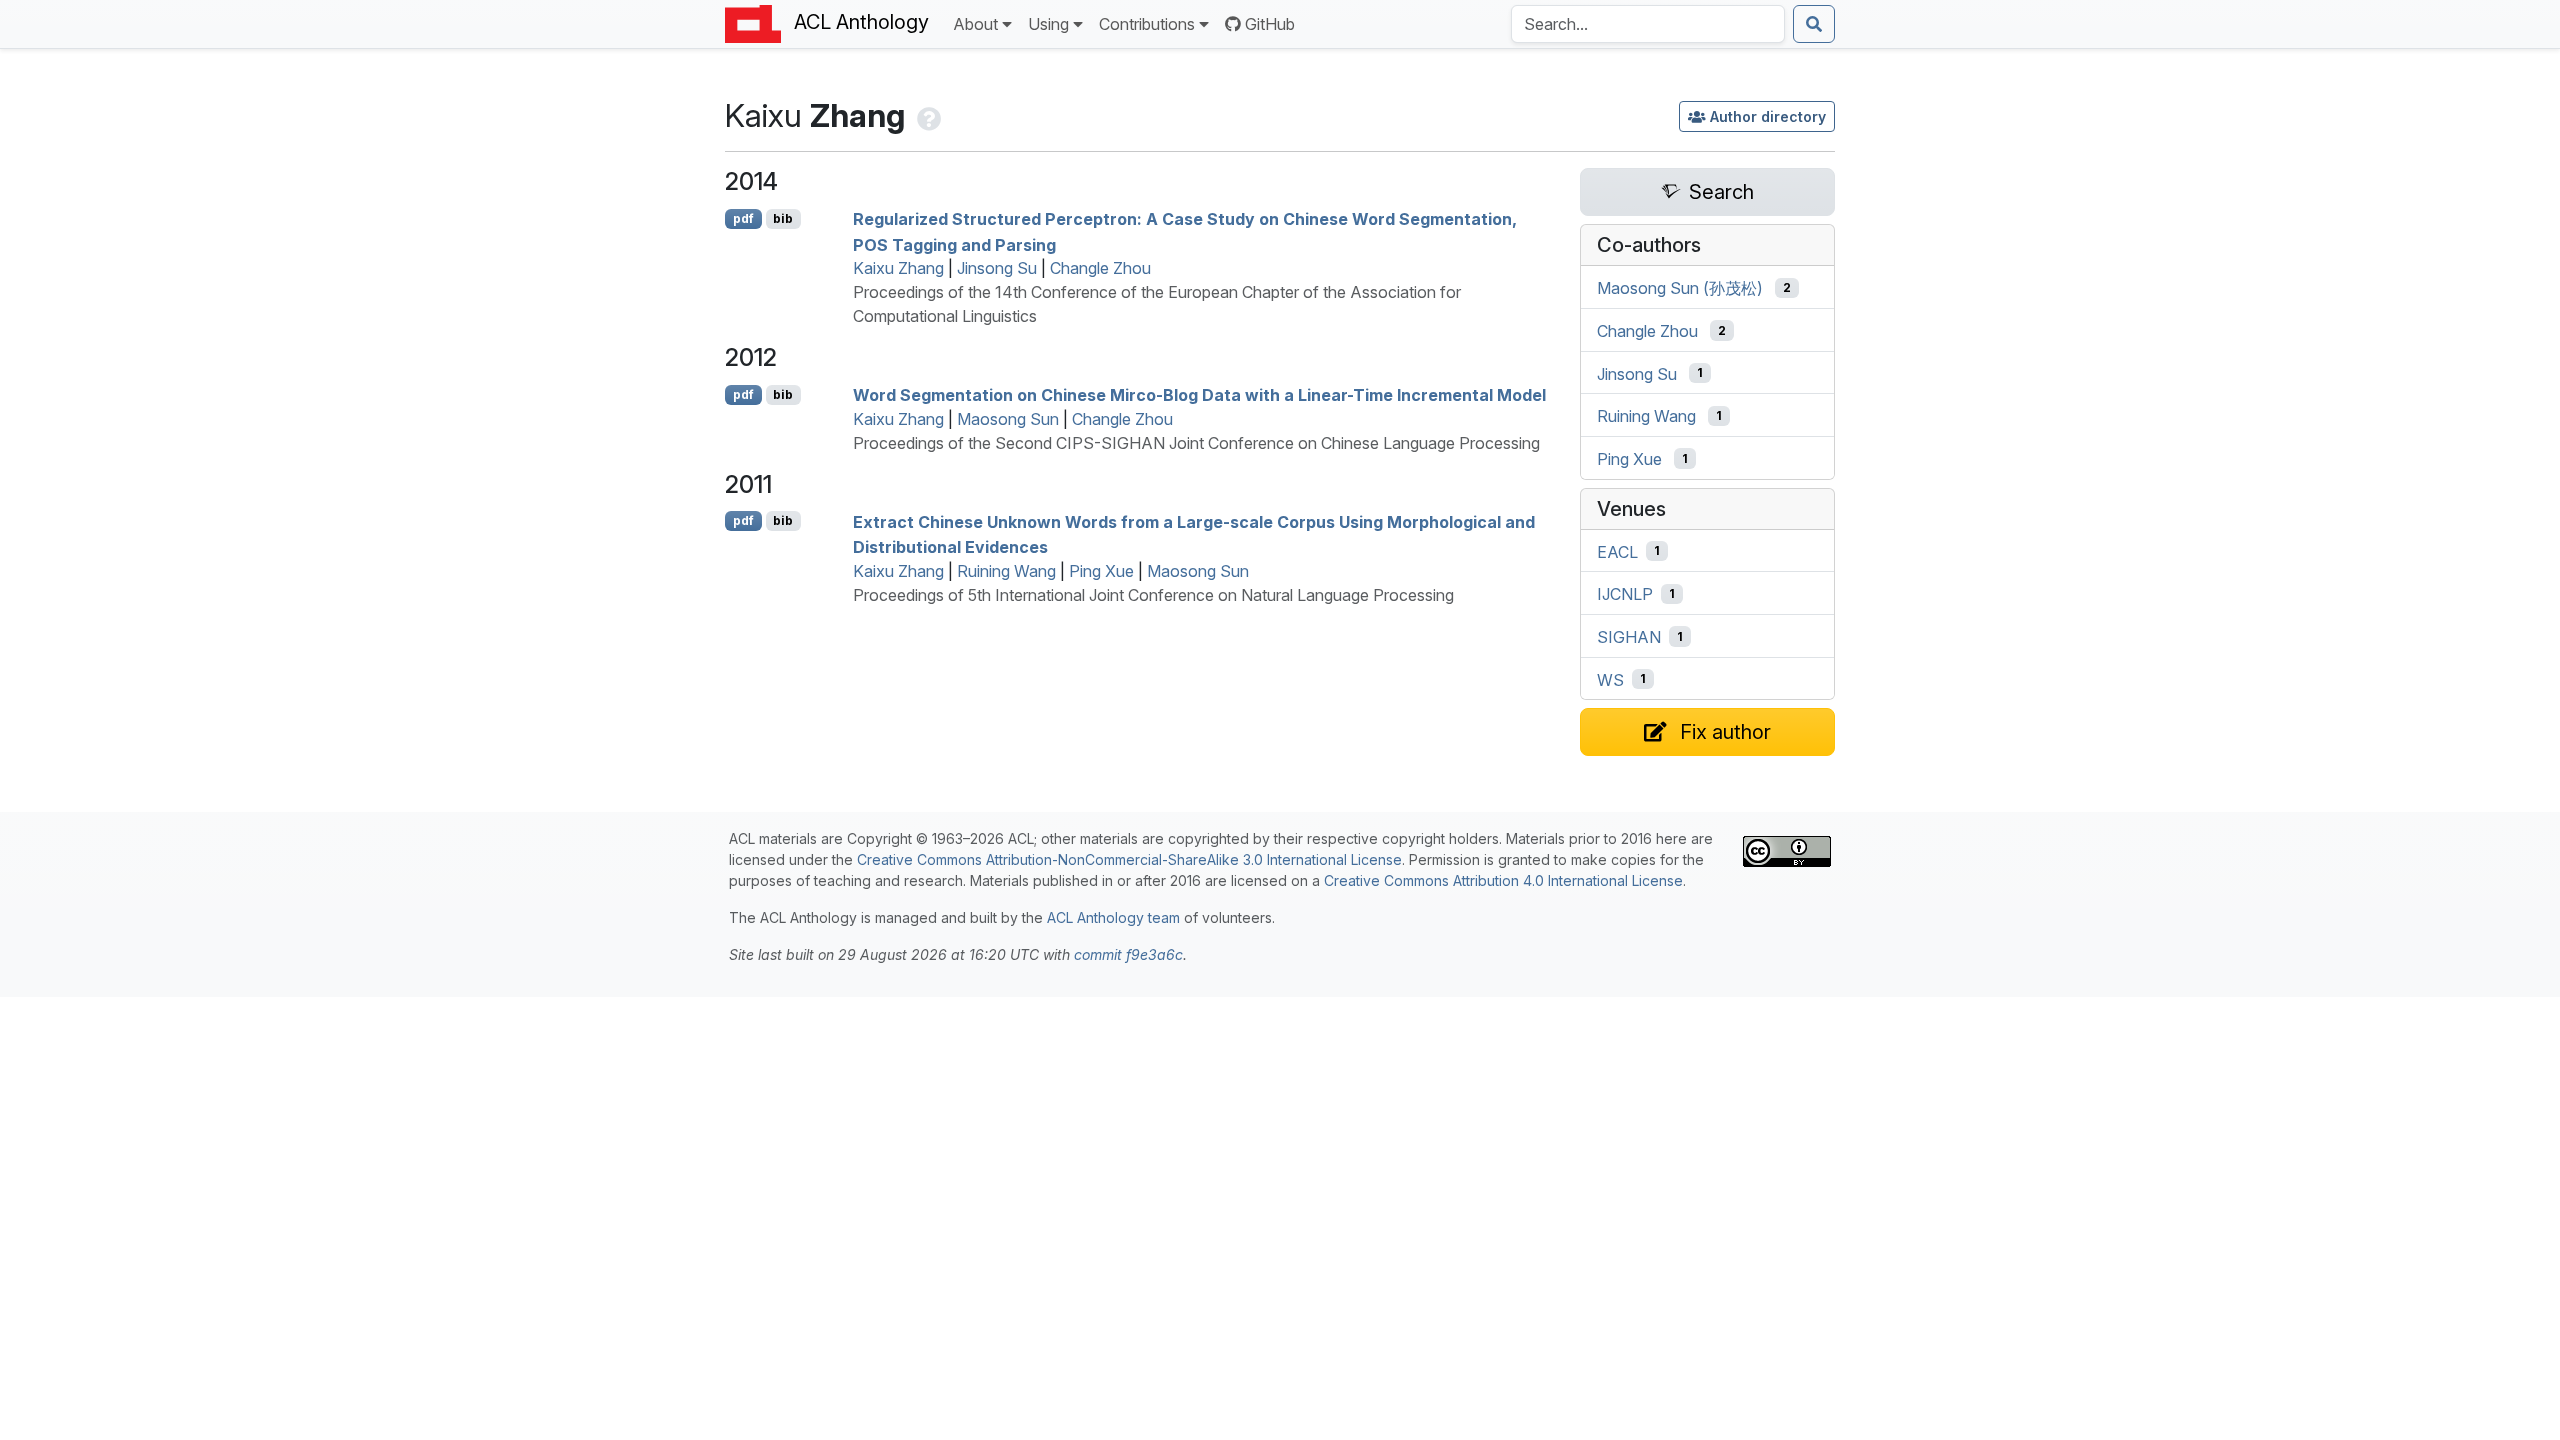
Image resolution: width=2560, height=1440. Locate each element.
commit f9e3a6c (1128, 954)
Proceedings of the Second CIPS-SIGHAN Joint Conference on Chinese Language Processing (1196, 443)
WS (1610, 679)
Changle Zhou (1100, 268)
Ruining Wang (1006, 571)
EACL (1617, 551)
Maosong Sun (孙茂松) (1680, 288)
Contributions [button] (1147, 24)
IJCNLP (1625, 594)
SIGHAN (1629, 637)
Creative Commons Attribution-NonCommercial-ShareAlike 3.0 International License (1129, 859)
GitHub (1270, 24)
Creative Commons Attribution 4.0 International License (1503, 880)
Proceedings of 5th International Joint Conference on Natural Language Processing (1153, 595)
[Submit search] (1814, 24)
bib (783, 218)
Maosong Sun (1008, 419)
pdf (743, 218)
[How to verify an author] (927, 115)
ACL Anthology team (1113, 917)
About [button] (975, 24)
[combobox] (1648, 24)
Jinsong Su (997, 268)
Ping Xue (1101, 571)
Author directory (1768, 116)
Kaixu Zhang (898, 268)
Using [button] (1048, 24)
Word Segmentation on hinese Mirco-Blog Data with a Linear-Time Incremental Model (1199, 395)
